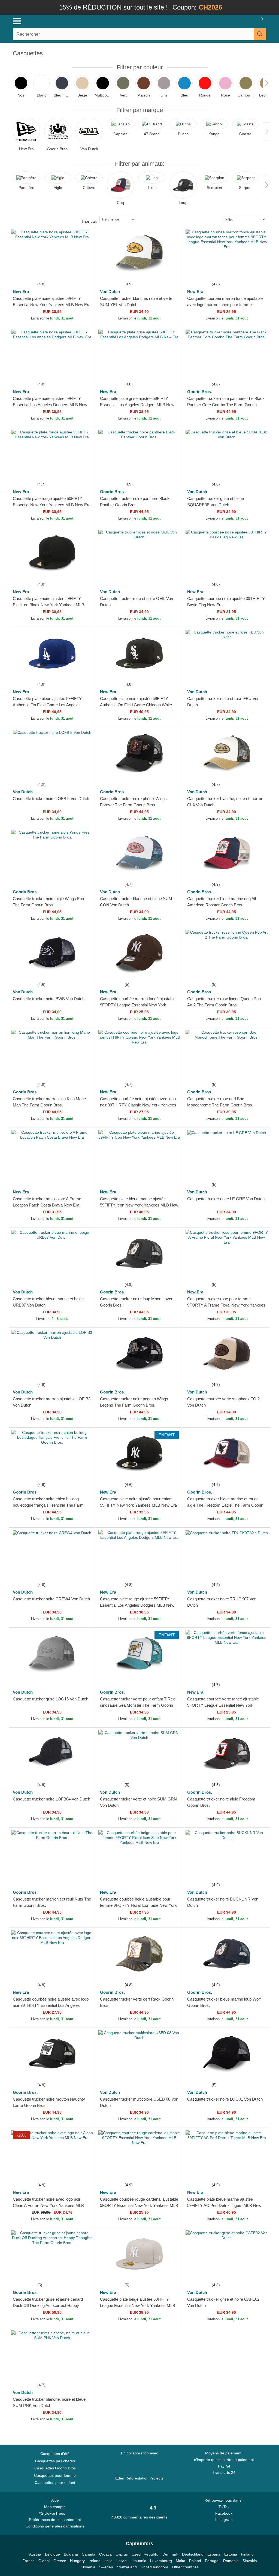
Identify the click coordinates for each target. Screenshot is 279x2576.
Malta (181, 2561)
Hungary (77, 2561)
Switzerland (127, 2567)
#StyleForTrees (53, 2513)
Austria (35, 2554)
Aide (55, 2500)
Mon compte (55, 2507)
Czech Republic (145, 2554)
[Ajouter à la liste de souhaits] (85, 271)
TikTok (224, 2507)
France (28, 2561)
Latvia (122, 2561)
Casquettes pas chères (55, 2461)
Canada (89, 2554)
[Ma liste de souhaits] (245, 21)
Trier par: (89, 221)
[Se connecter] (229, 21)
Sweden (106, 2567)
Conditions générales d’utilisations (55, 2526)
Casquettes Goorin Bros (55, 2468)
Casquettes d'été (55, 2454)
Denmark (170, 2554)
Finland (247, 2554)
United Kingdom (154, 2567)
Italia (108, 2561)
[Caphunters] (85, 21)
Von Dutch (110, 292)
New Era (21, 292)
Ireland (95, 2561)
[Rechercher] (260, 34)
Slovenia (88, 2567)
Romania (231, 2561)
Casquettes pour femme (55, 2475)
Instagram (224, 2520)
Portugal (212, 2561)
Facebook (224, 2513)
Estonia (231, 2554)
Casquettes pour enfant (55, 2483)
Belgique (52, 2554)
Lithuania (138, 2561)
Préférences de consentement (55, 2520)
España (214, 2554)
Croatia (105, 2554)
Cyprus (122, 2554)
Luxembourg (161, 2561)
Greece (60, 2561)
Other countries (185, 2567)
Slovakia (250, 2561)
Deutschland (193, 2554)
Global (44, 2561)
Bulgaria (71, 2554)
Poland (195, 2561)
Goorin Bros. (200, 392)
